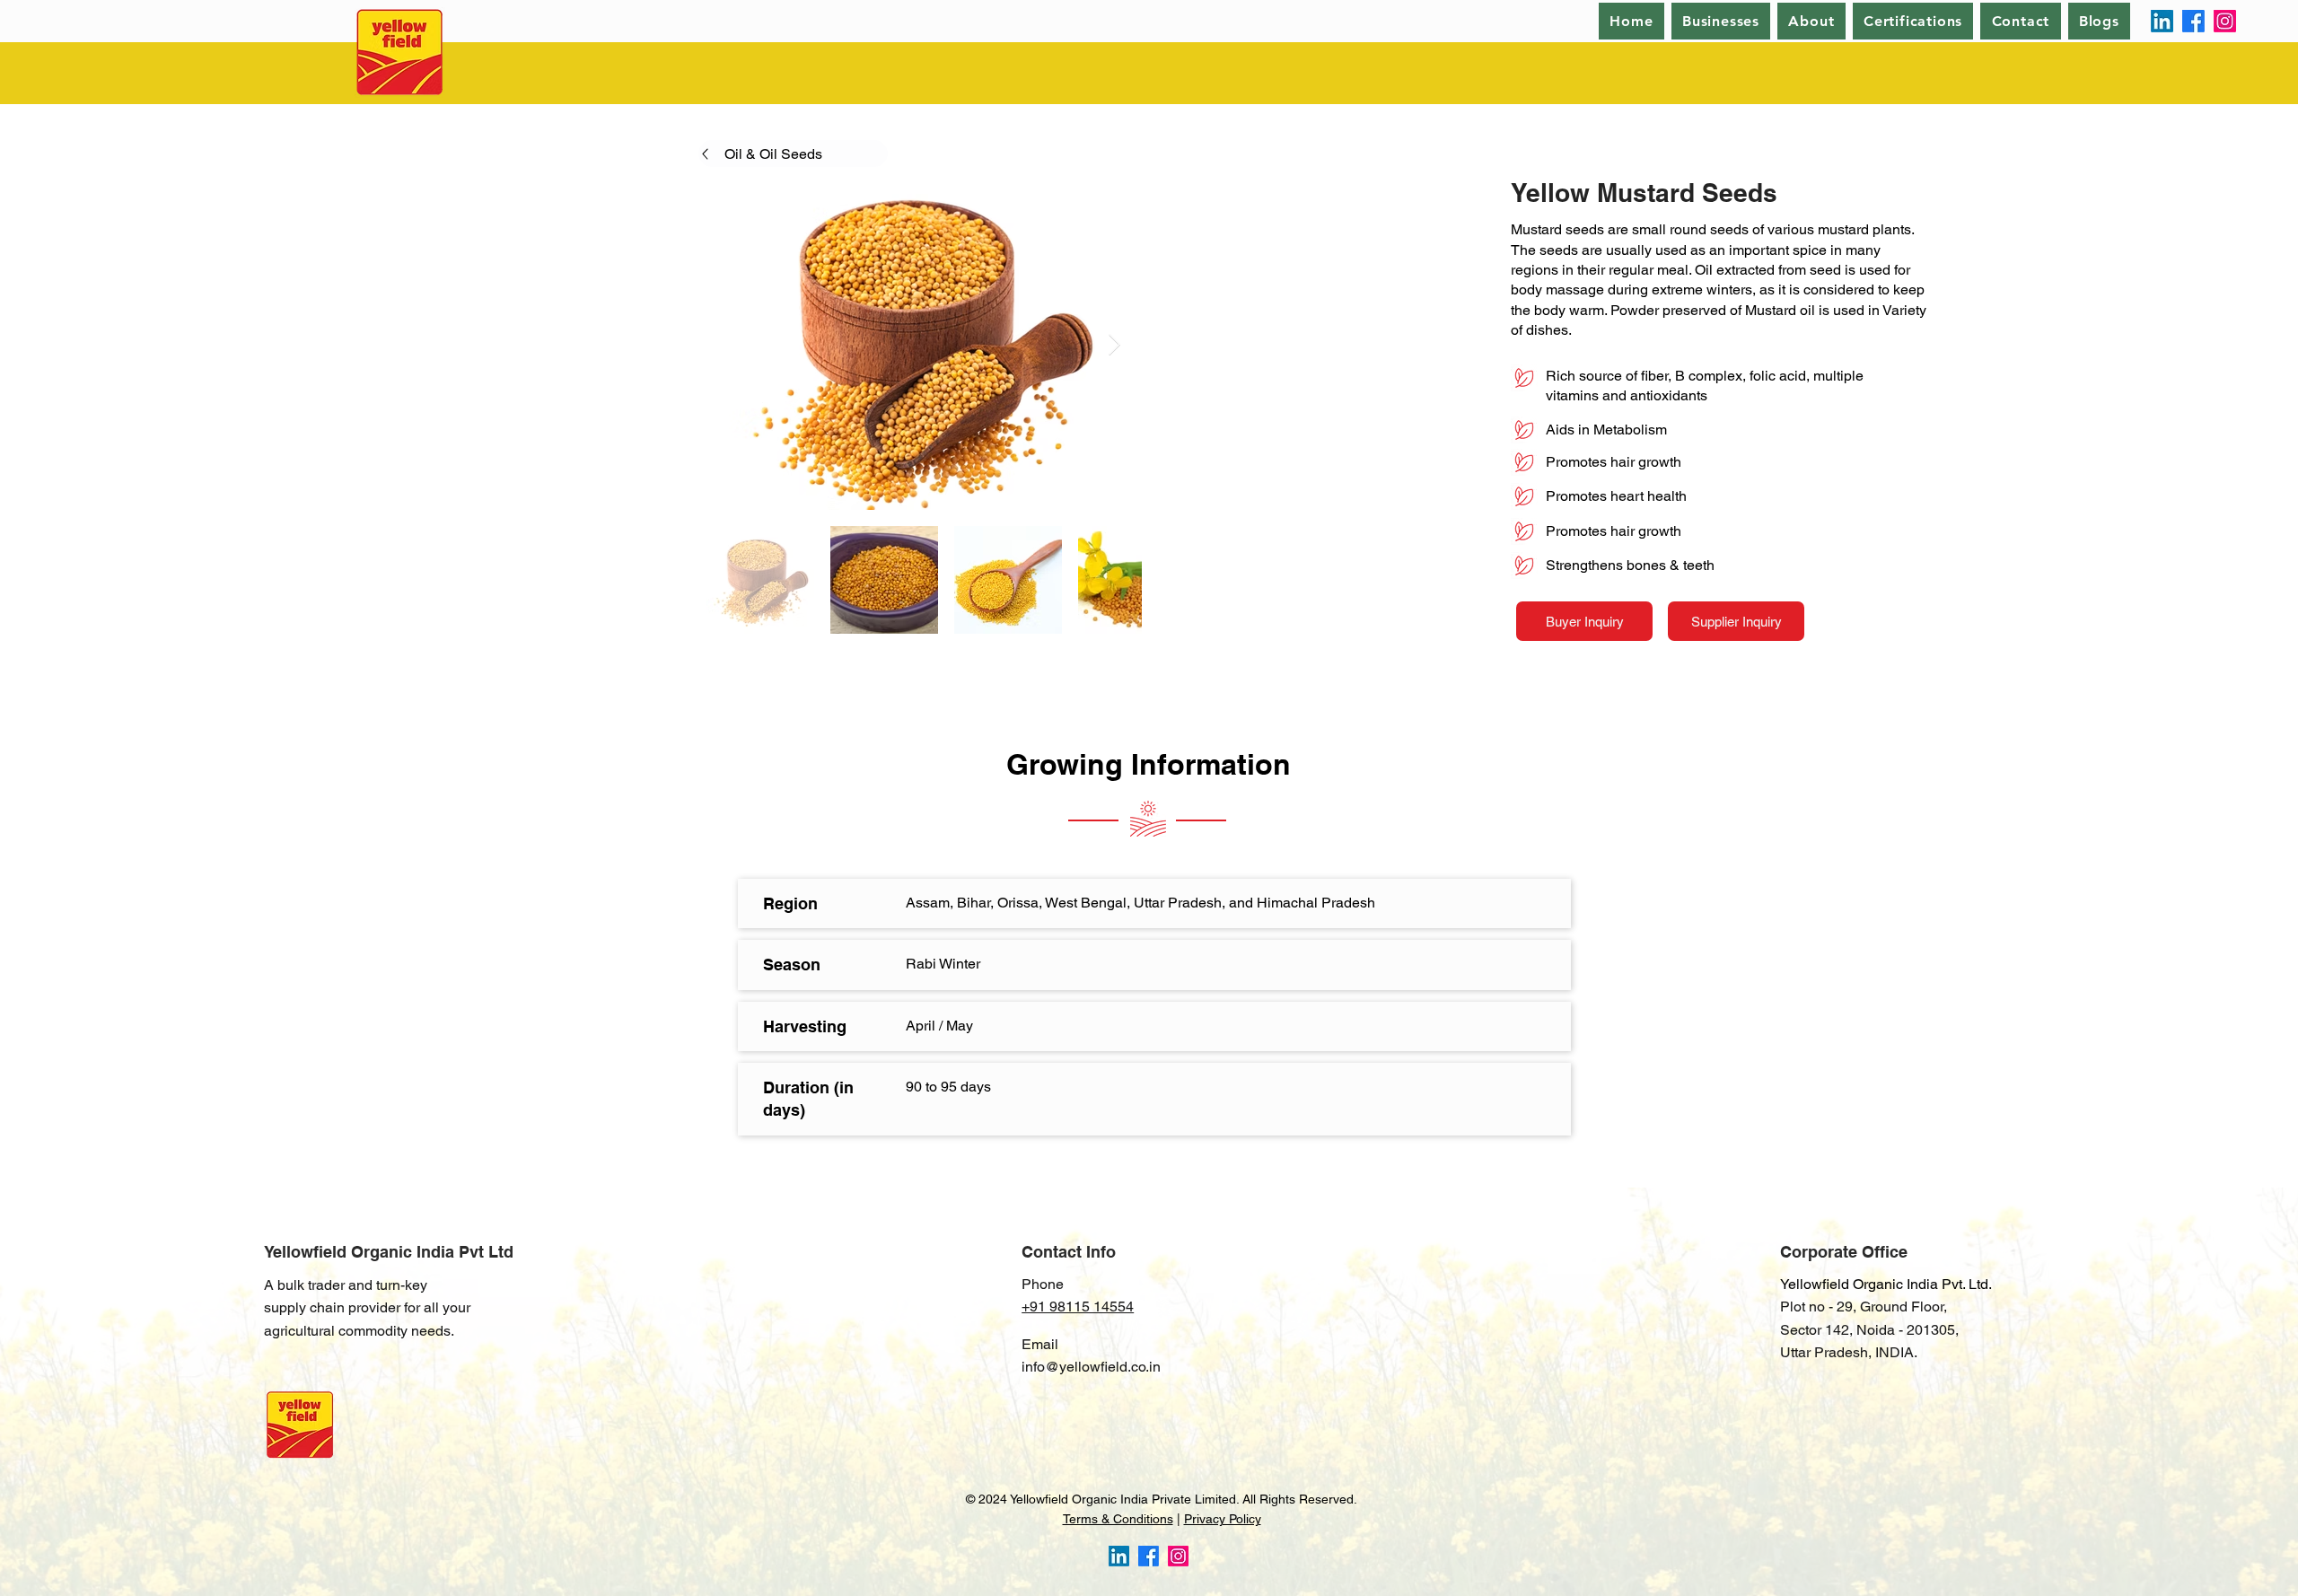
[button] (1811, 21)
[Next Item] (1114, 344)
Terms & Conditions (1118, 1519)
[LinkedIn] (2162, 21)
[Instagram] (2225, 21)
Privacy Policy (1223, 1519)
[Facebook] (2193, 21)
